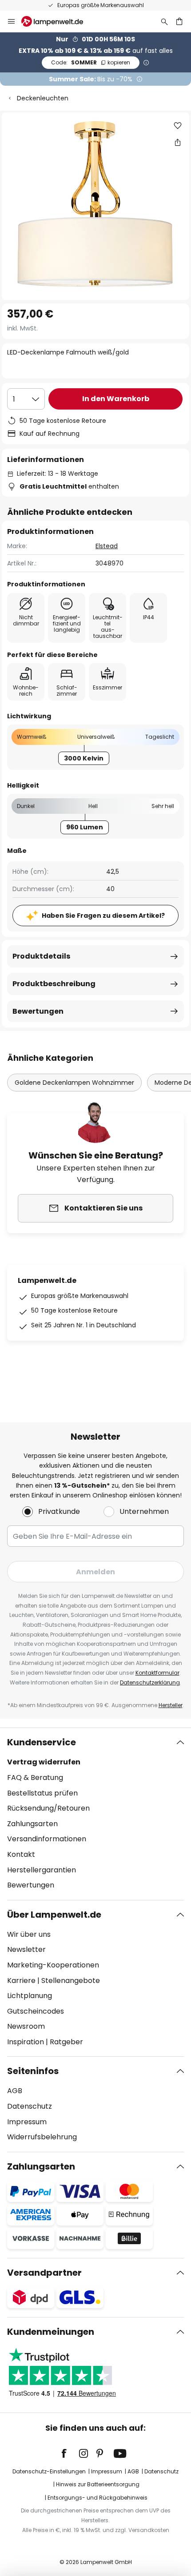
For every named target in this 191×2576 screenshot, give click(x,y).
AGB (15, 2091)
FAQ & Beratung (35, 1778)
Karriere (21, 1981)
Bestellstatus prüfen (42, 1793)
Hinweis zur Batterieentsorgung (98, 2484)
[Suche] (164, 21)
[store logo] (58, 21)
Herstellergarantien (42, 1870)
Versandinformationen (47, 1839)
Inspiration (26, 2042)
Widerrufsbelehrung (42, 2137)
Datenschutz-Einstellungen (49, 2471)
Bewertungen (38, 1011)
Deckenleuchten (43, 98)
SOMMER (91, 62)
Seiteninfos (33, 2071)
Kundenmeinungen (51, 2332)
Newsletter (26, 1949)
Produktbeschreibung (54, 984)
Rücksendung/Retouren (48, 1808)
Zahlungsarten (32, 1824)
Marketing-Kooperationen (53, 1965)
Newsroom (26, 2026)
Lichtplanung (30, 1996)
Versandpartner (44, 2273)
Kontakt (21, 1854)
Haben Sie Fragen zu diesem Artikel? (103, 916)
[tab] (95, 1814)
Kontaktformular (157, 1673)
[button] (178, 126)
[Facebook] (70, 2453)
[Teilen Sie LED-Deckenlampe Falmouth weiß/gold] (178, 142)
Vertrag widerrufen (44, 1762)
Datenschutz (30, 2106)
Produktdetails (41, 956)
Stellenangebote (71, 1981)
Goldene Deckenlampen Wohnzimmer (74, 1083)
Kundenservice (42, 1742)
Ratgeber (66, 2042)
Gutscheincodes (36, 2011)
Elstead (107, 546)
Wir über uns (29, 1934)
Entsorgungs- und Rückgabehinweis (97, 2498)
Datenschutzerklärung (150, 1682)
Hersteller (171, 1705)
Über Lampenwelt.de (54, 1915)
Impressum (27, 2122)
